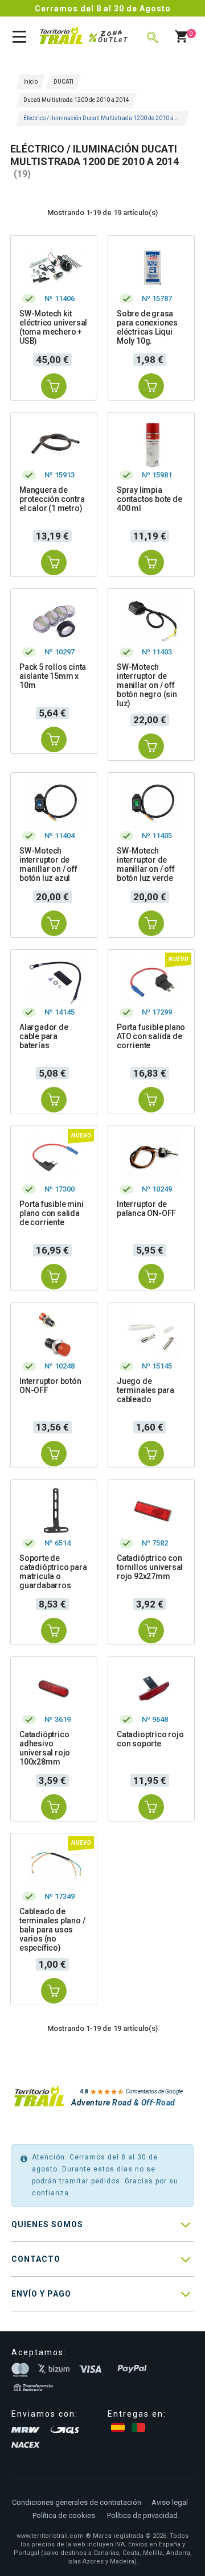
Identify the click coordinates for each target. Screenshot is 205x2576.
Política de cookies (64, 2515)
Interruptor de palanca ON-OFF (146, 1209)
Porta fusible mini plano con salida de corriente (51, 1213)
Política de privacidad (142, 2515)
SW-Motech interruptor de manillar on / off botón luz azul (48, 864)
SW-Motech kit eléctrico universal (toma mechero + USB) (53, 327)
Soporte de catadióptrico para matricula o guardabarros (53, 1572)
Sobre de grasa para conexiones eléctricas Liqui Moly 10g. (147, 327)
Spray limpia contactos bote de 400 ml (149, 499)
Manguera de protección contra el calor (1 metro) (52, 499)
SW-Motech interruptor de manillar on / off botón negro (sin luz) (147, 685)
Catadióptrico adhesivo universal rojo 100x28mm (45, 1748)
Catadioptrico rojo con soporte (150, 1739)
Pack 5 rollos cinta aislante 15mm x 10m (53, 676)
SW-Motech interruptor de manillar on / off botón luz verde (146, 864)
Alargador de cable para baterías (44, 1036)
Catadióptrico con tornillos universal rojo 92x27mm (150, 1567)
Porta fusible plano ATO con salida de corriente (151, 1036)
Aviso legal (170, 2502)
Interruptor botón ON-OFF (50, 1386)
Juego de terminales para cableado (145, 1390)
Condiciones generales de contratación (77, 2502)
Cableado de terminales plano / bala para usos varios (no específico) (52, 1930)
